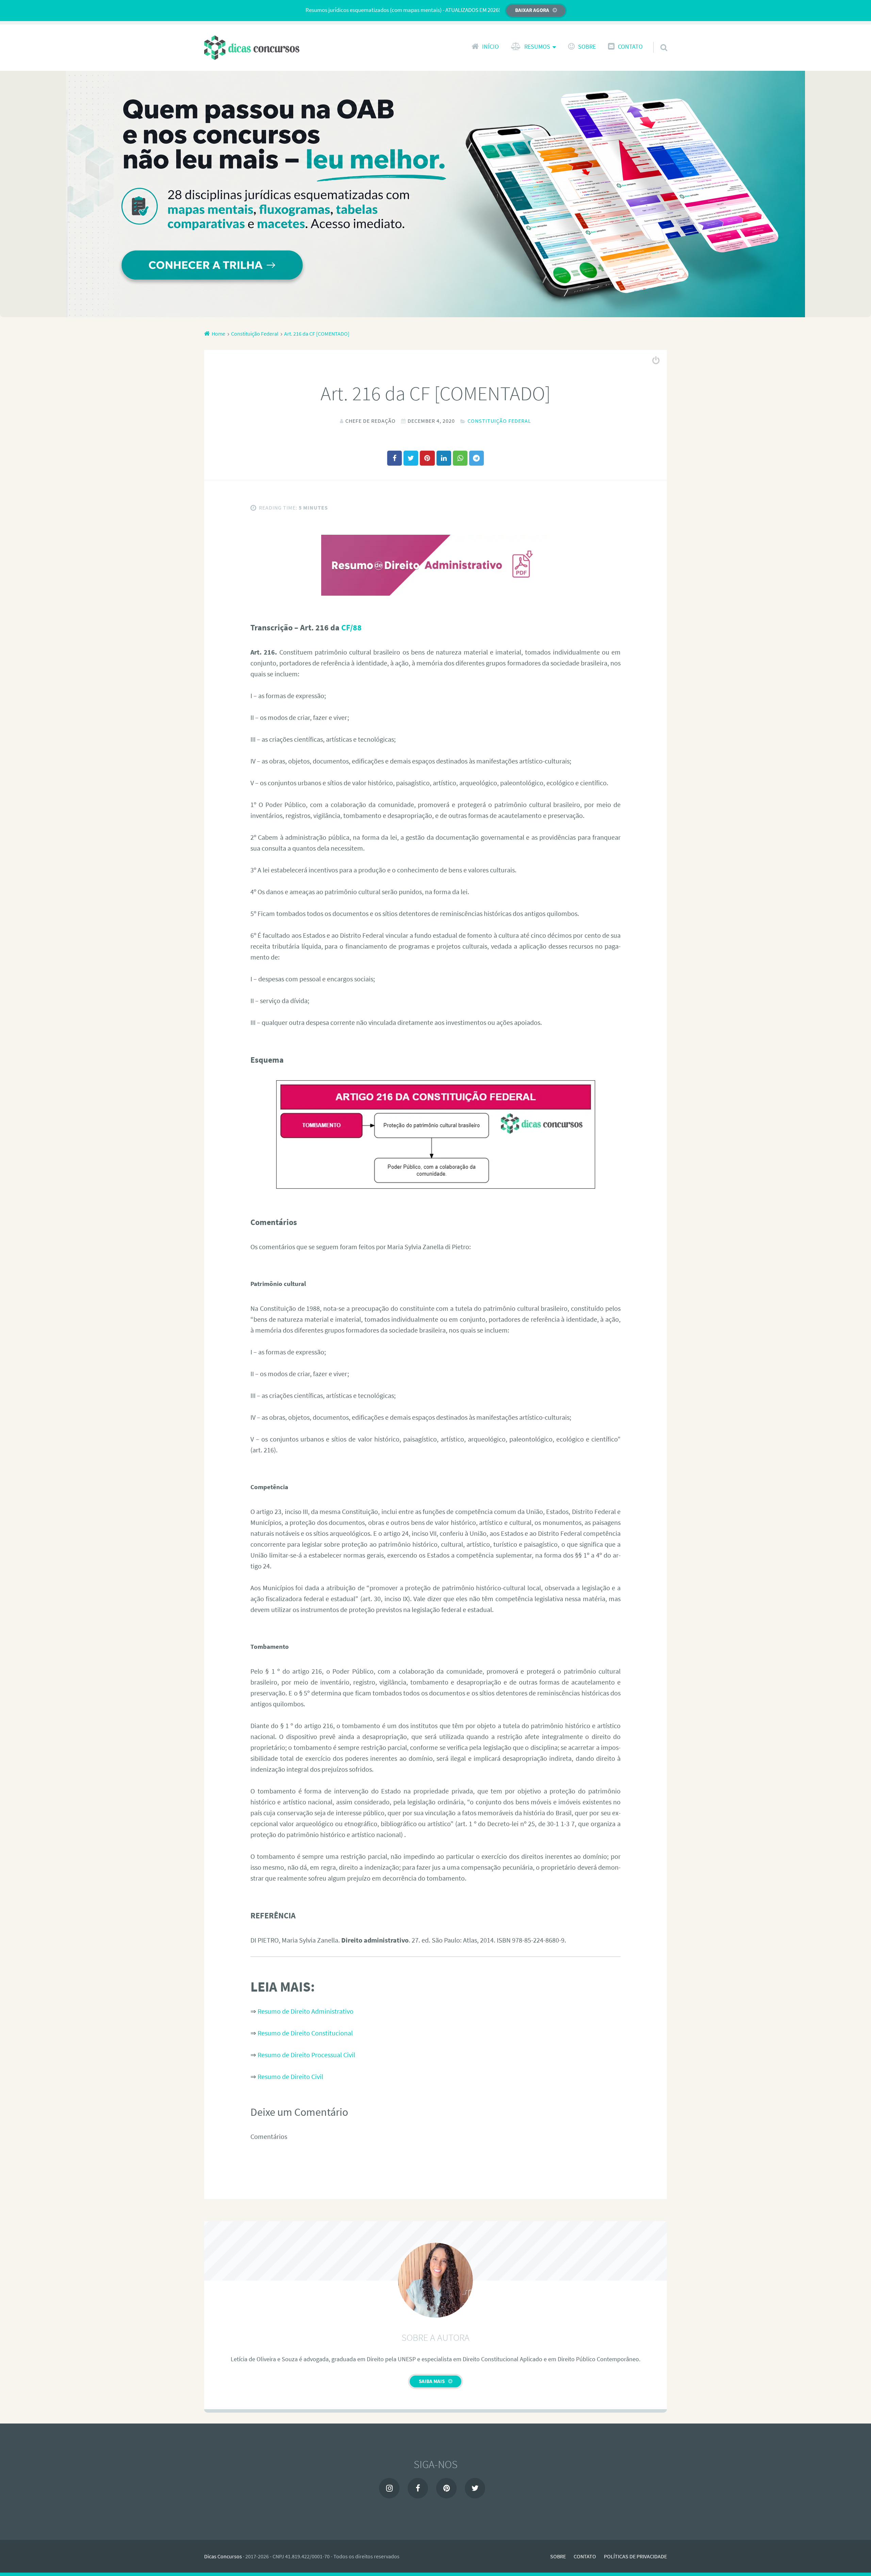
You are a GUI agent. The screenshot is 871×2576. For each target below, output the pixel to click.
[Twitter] (475, 2488)
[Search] (658, 39)
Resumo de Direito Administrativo (306, 2011)
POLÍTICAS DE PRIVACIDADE (635, 2556)
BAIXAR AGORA (532, 10)
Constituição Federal (499, 421)
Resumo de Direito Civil (290, 2076)
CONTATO (630, 47)
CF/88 (351, 627)
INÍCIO (490, 47)
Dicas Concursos (223, 2556)
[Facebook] (418, 2488)
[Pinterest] (446, 2488)
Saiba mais (432, 2381)
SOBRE (587, 47)
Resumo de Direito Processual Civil (306, 2055)
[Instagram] (389, 2488)
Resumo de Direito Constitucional (305, 2033)
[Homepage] (252, 48)
